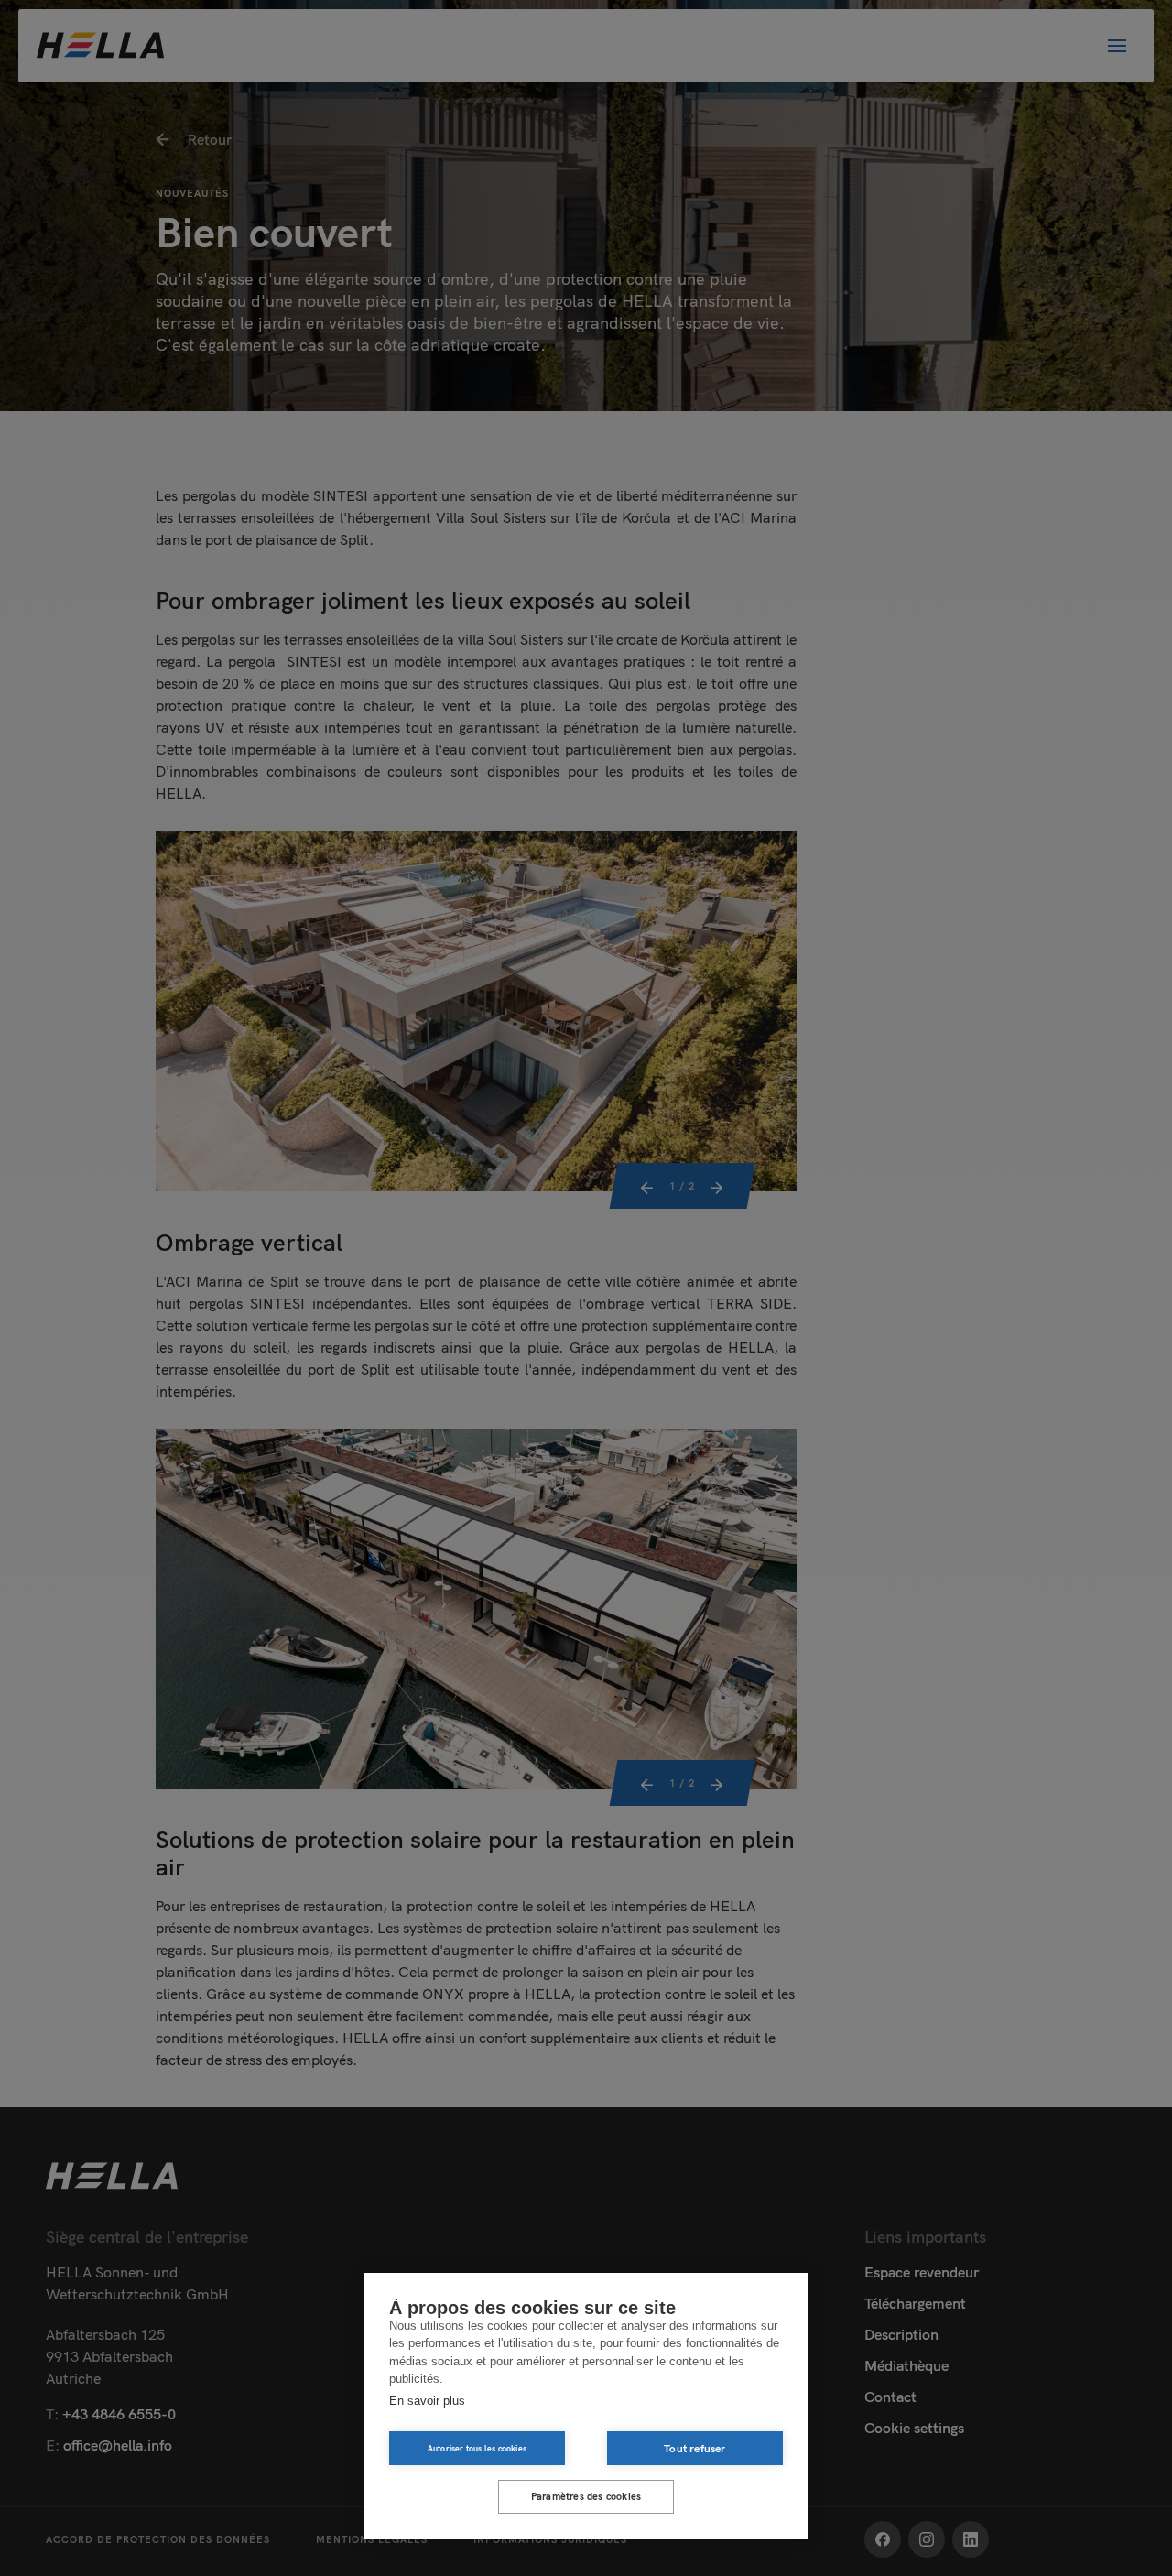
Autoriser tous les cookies (477, 2448)
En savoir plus (427, 2401)
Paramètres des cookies (586, 2496)
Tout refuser (695, 2448)
